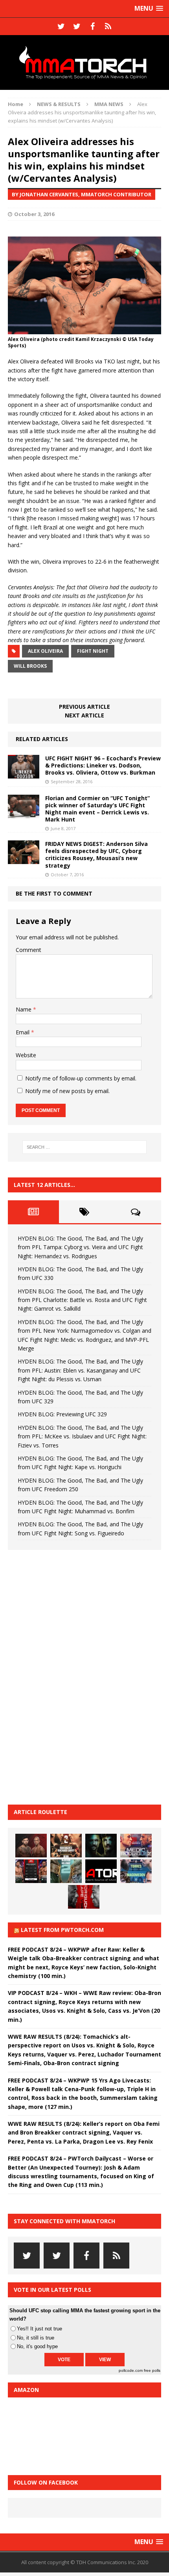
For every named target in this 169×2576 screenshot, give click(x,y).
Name (24, 1009)
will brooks (30, 666)
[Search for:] (85, 1147)
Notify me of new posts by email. (67, 1091)
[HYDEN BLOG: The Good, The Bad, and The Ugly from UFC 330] (66, 1846)
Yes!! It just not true (39, 2329)
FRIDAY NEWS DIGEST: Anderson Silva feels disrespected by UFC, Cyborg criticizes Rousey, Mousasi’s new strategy (96, 855)
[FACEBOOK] (92, 26)
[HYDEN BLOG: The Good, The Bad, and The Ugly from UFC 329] (66, 1871)
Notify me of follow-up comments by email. (81, 1078)
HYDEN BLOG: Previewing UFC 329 (62, 1414)
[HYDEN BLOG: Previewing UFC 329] (101, 1871)
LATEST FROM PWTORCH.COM (62, 1930)
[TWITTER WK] (77, 26)
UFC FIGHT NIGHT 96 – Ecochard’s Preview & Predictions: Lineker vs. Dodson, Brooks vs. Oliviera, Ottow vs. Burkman (103, 765)
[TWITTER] (61, 26)
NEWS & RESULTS (59, 104)
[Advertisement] (67, 1676)
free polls (152, 2370)
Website (26, 1055)
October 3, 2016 (34, 214)
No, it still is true (36, 2338)
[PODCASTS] (108, 26)
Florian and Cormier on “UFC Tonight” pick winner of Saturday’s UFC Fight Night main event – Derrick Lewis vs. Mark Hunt (97, 809)
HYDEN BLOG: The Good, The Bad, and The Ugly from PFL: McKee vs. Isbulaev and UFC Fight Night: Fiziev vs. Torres (82, 1436)
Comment (28, 950)
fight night (93, 651)
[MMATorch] (84, 62)
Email (23, 1032)
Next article (84, 715)
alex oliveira (45, 651)
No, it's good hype (37, 2346)
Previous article (84, 707)
